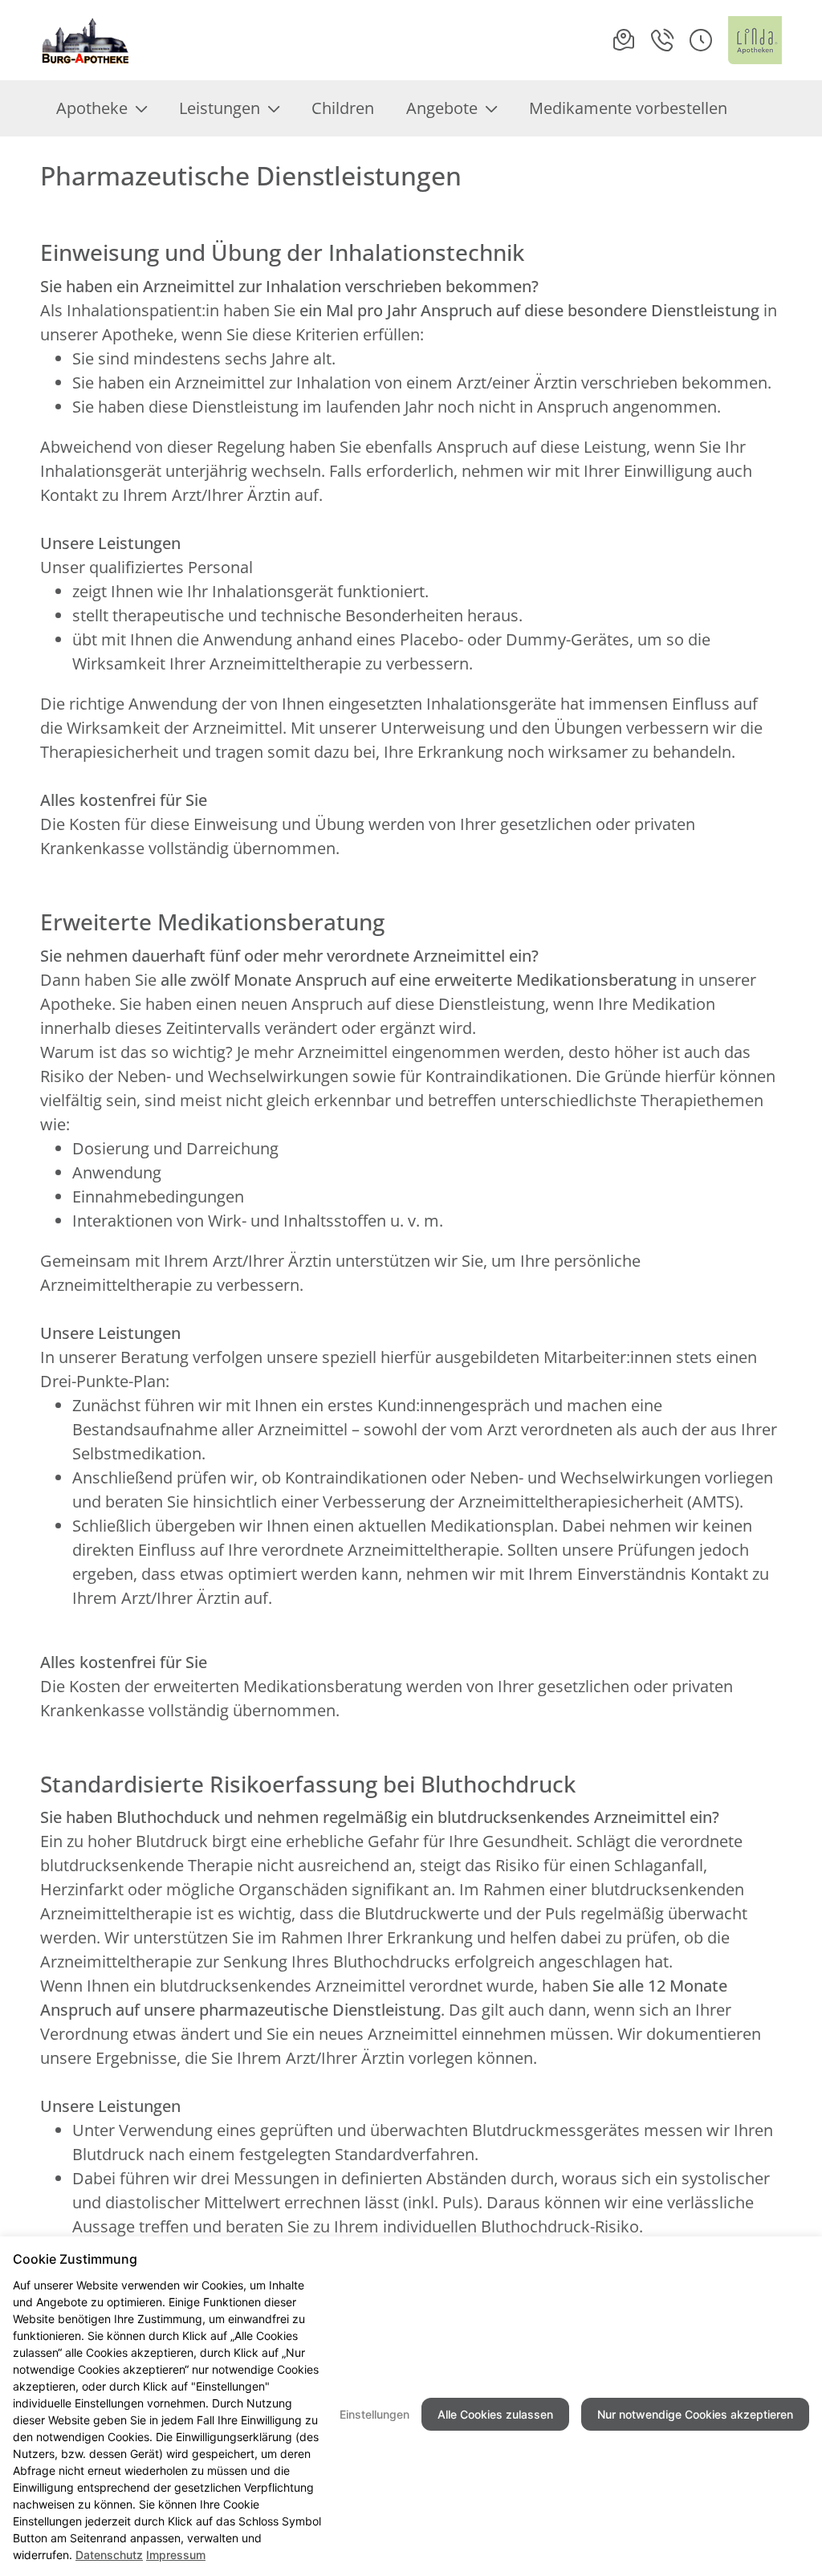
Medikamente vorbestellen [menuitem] (628, 108)
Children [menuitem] (343, 108)
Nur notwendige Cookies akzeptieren (695, 2414)
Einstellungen (374, 2414)
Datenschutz (109, 2555)
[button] (701, 40)
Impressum (176, 2555)
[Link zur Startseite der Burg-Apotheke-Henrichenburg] (86, 40)
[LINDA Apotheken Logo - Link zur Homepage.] (755, 40)
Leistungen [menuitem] (220, 108)
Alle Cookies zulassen (495, 2414)
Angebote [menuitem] (442, 108)
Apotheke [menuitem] (92, 108)
